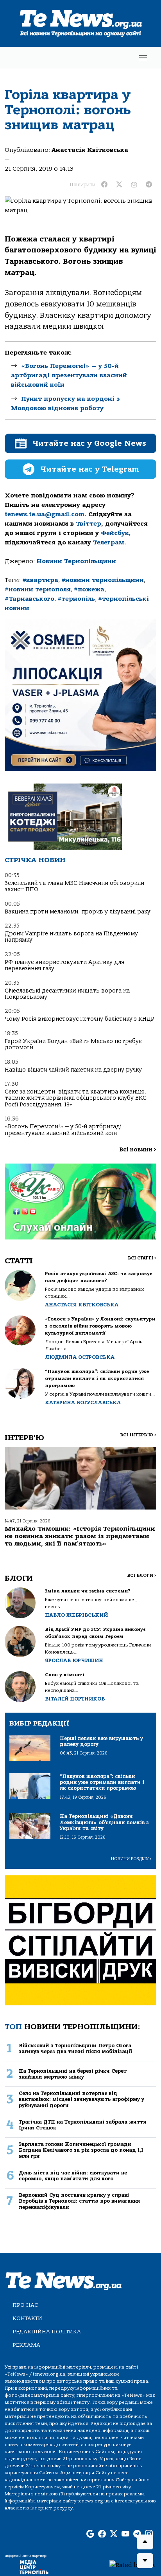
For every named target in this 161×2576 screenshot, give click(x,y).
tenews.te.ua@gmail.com (45, 514)
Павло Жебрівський (76, 1615)
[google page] (90, 2534)
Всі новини (138, 1150)
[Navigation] (143, 58)
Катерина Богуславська (83, 1402)
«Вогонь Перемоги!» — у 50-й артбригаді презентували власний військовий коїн (69, 375)
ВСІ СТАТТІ (142, 1258)
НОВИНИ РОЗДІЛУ (131, 1859)
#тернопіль (76, 599)
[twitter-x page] (114, 2534)
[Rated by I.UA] (132, 2565)
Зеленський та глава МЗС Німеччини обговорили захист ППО (74, 886)
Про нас (25, 2305)
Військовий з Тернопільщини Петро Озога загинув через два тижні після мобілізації (75, 2048)
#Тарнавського (30, 599)
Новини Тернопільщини (76, 561)
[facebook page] (102, 2534)
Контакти (27, 2318)
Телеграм (109, 542)
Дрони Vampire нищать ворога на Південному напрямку (71, 937)
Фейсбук (115, 533)
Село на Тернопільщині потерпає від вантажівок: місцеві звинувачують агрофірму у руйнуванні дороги (81, 2099)
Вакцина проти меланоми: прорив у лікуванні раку (78, 912)
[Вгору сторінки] (145, 2542)
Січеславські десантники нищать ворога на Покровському (67, 994)
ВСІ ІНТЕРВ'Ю (138, 1435)
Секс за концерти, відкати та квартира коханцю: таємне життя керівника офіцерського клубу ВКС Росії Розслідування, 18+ (76, 1098)
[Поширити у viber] (134, 185)
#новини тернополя (38, 589)
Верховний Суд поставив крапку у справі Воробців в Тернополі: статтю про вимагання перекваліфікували (79, 2201)
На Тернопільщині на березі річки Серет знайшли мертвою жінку (73, 2074)
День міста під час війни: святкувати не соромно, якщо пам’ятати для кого (73, 2176)
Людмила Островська (80, 1357)
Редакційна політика (47, 2332)
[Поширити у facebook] (104, 185)
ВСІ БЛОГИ (142, 1575)
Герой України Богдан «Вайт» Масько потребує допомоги (73, 1044)
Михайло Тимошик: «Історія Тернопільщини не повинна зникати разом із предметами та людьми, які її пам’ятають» (80, 1536)
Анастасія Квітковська (90, 150)
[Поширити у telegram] (149, 185)
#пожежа (89, 589)
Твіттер (89, 524)
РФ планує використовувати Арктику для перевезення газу (64, 965)
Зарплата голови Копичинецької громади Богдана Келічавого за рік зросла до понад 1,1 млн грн (81, 2150)
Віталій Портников (75, 1699)
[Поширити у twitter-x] (119, 185)
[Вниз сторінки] (145, 2561)
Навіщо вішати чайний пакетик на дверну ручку (73, 1070)
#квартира (40, 580)
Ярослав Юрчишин (74, 1660)
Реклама (26, 2345)
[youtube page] (125, 2534)
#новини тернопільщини (103, 580)
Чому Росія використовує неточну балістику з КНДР (80, 1019)
